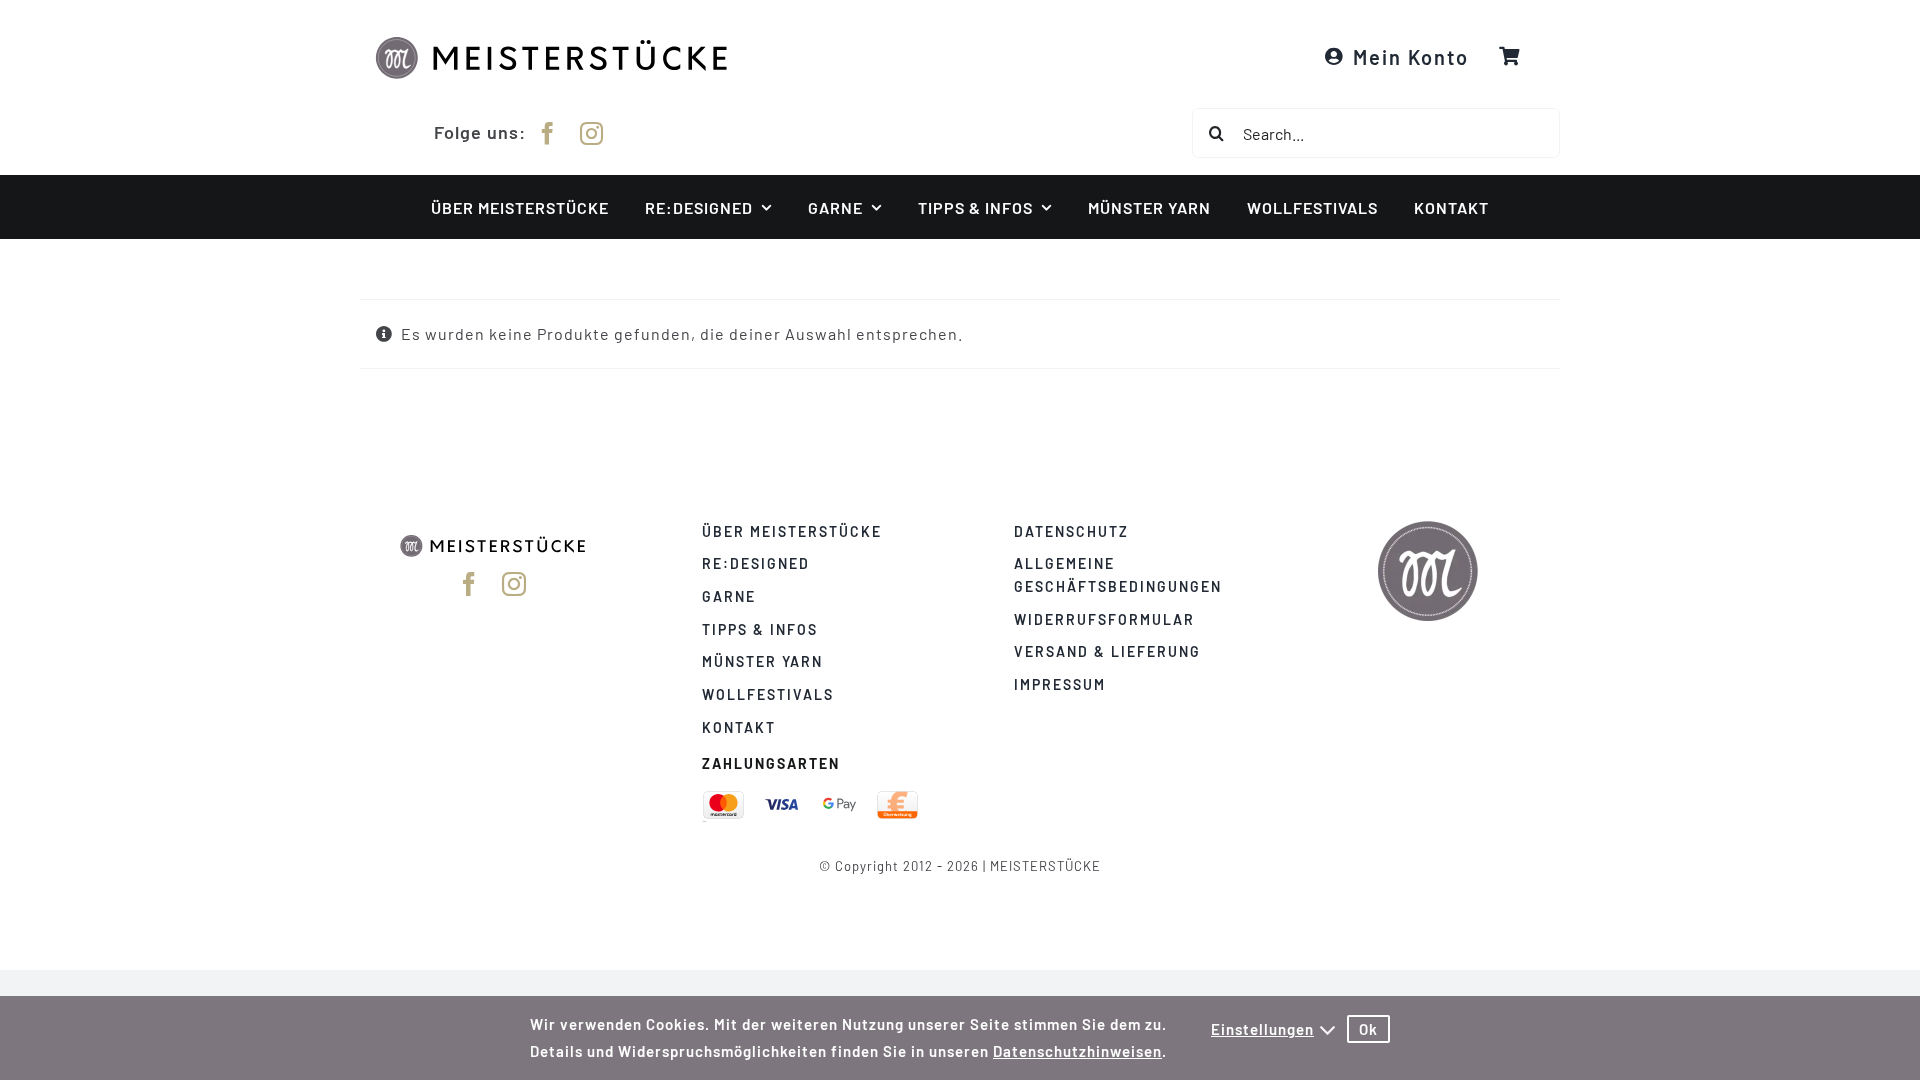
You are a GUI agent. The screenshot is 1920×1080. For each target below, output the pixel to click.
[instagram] (592, 133)
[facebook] (548, 133)
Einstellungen (1262, 1029)
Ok (1368, 1029)
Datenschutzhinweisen (1077, 1051)
